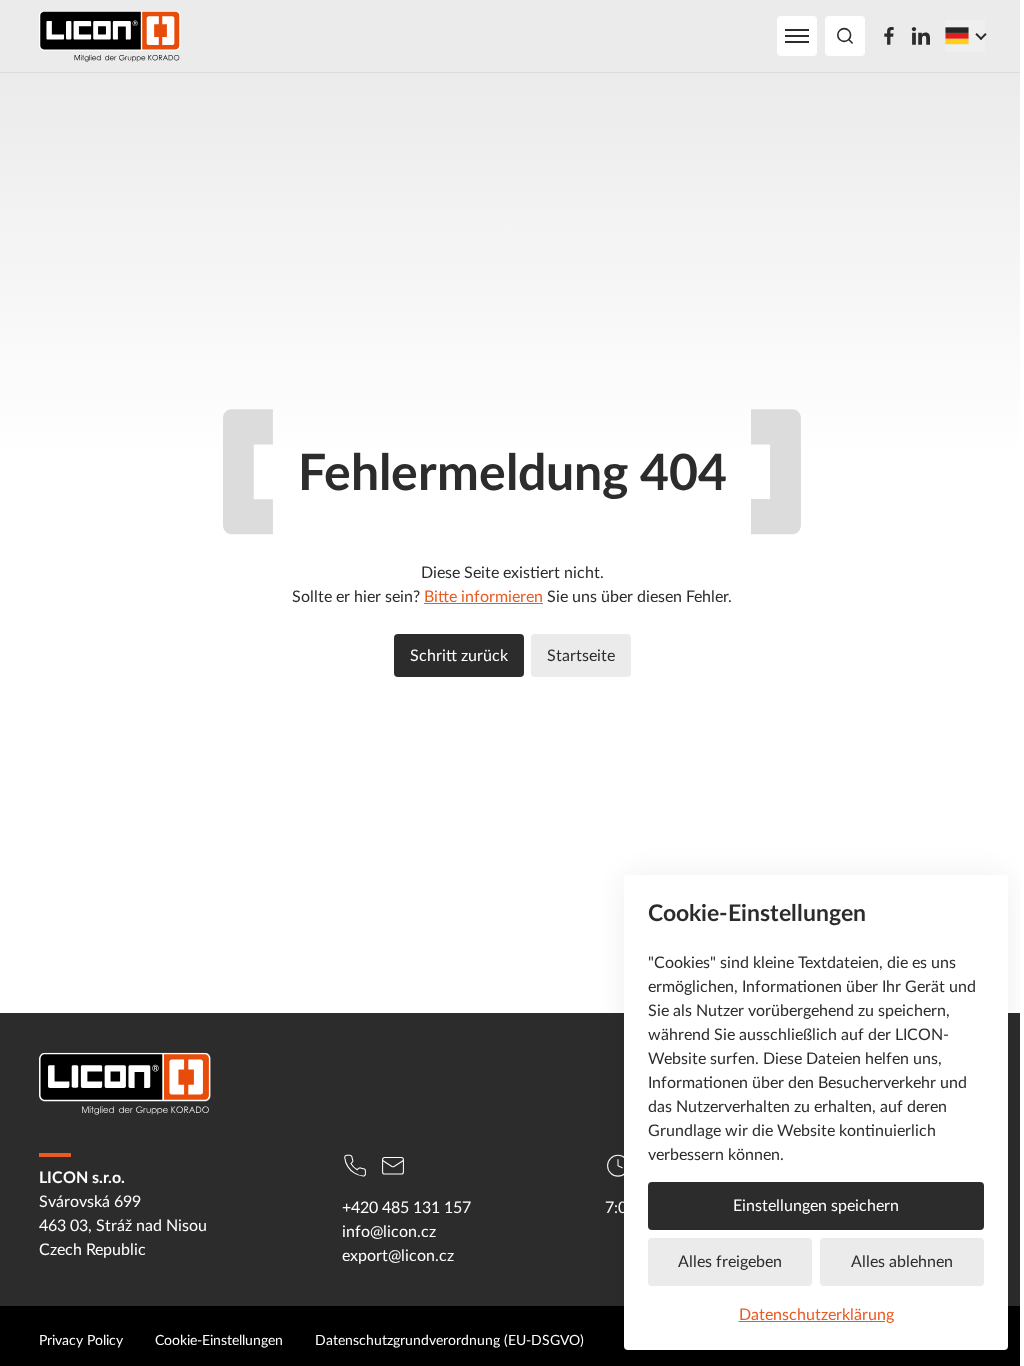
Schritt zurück (459, 655)
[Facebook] (889, 36)
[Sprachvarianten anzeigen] (965, 36)
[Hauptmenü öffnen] (797, 36)
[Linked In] (921, 36)
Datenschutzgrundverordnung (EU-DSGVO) (449, 1339)
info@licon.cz (389, 1231)
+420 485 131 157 (406, 1207)
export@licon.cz (398, 1255)
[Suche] (845, 36)
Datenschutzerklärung (816, 1314)
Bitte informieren (483, 596)
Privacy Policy (81, 1339)
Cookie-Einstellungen (219, 1339)
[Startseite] (110, 36)
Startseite (581, 655)
